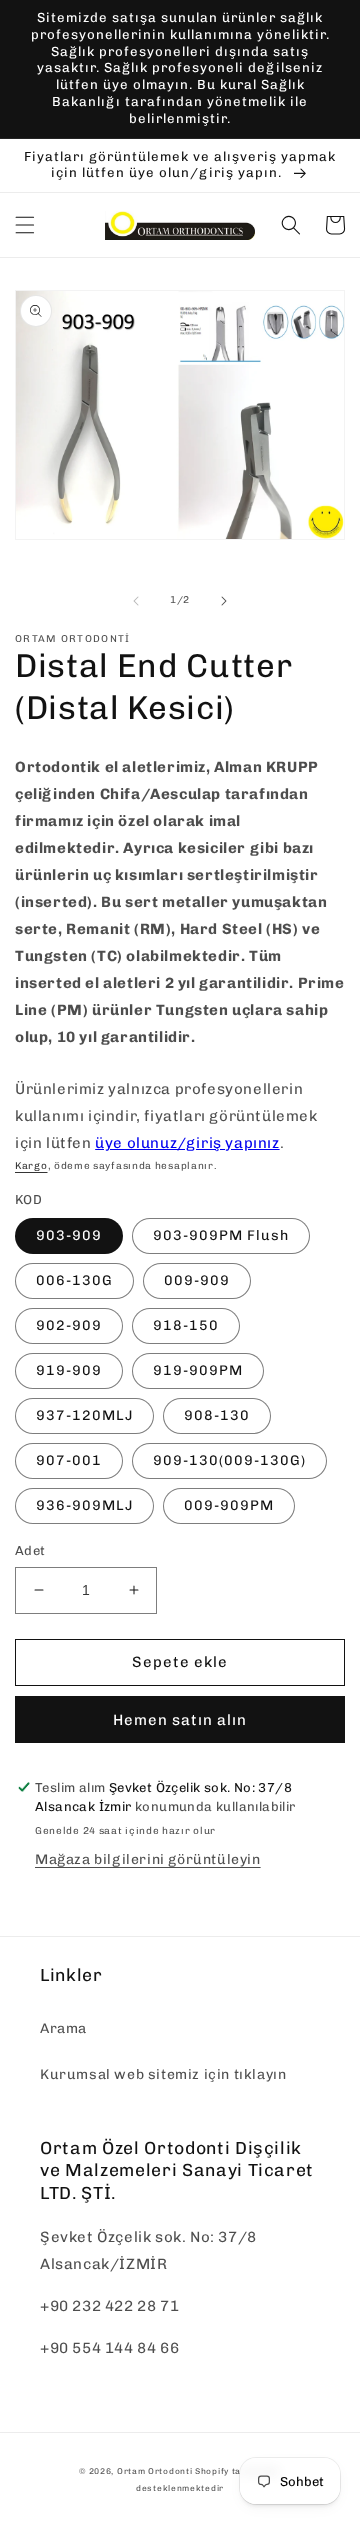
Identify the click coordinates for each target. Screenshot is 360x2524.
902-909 (69, 1325)
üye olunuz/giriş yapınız (187, 1143)
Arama (63, 2028)
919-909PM (198, 1370)
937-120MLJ (84, 1415)
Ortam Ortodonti (155, 2471)
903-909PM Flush (221, 1235)
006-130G (74, 1280)
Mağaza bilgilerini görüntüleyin (148, 1859)
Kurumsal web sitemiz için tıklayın (163, 2074)
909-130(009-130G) (229, 1460)
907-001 (69, 1460)
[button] (25, 225)
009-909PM (229, 1505)
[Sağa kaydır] (224, 601)
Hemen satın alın (180, 1720)
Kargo (31, 1166)
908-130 (217, 1415)
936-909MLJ (84, 1505)
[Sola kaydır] (136, 601)
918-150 (186, 1325)
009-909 (197, 1280)
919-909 (69, 1370)
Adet (30, 1550)
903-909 (69, 1235)
